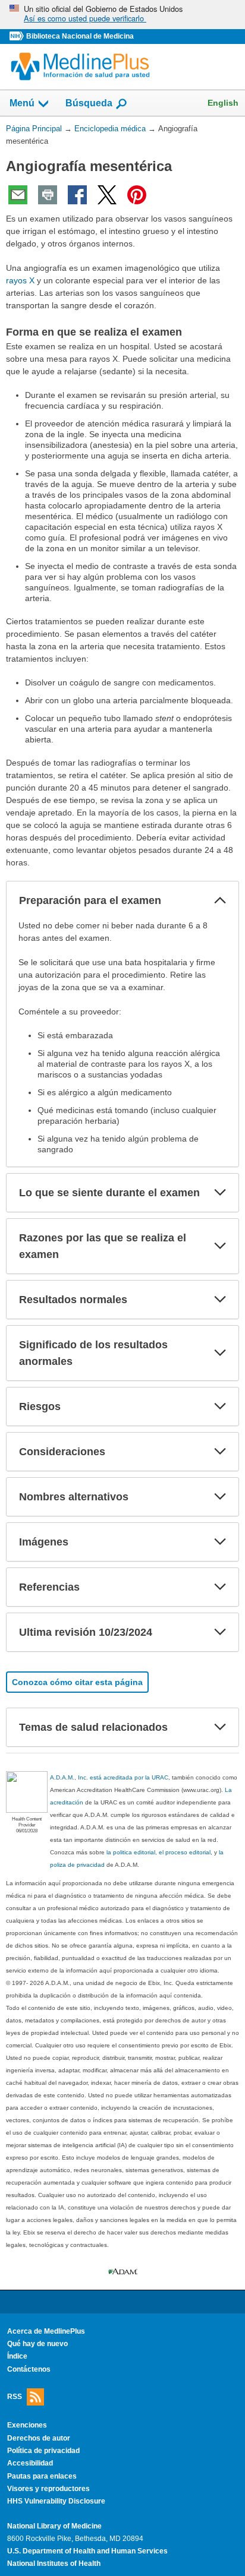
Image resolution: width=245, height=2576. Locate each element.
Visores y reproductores (48, 2489)
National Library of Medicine (54, 2526)
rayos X (20, 280)
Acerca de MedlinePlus (46, 2331)
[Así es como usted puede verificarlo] (122, 15)
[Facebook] (77, 195)
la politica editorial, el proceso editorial (158, 1852)
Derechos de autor (39, 2438)
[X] (107, 195)
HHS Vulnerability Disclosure (56, 2501)
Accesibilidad (30, 2463)
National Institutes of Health (54, 2564)
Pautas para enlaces (42, 2476)
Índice (17, 2356)
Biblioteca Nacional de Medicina (80, 36)
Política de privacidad (43, 2451)
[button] (220, 900)
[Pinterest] (137, 195)
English (223, 103)
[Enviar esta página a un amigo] (18, 195)
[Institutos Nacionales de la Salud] (18, 37)
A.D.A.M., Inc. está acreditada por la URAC (109, 1777)
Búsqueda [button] (89, 103)
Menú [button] (22, 103)
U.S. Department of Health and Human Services (87, 2551)
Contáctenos (29, 2369)
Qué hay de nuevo (37, 2344)
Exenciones (27, 2425)
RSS (15, 2397)
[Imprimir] (48, 195)
